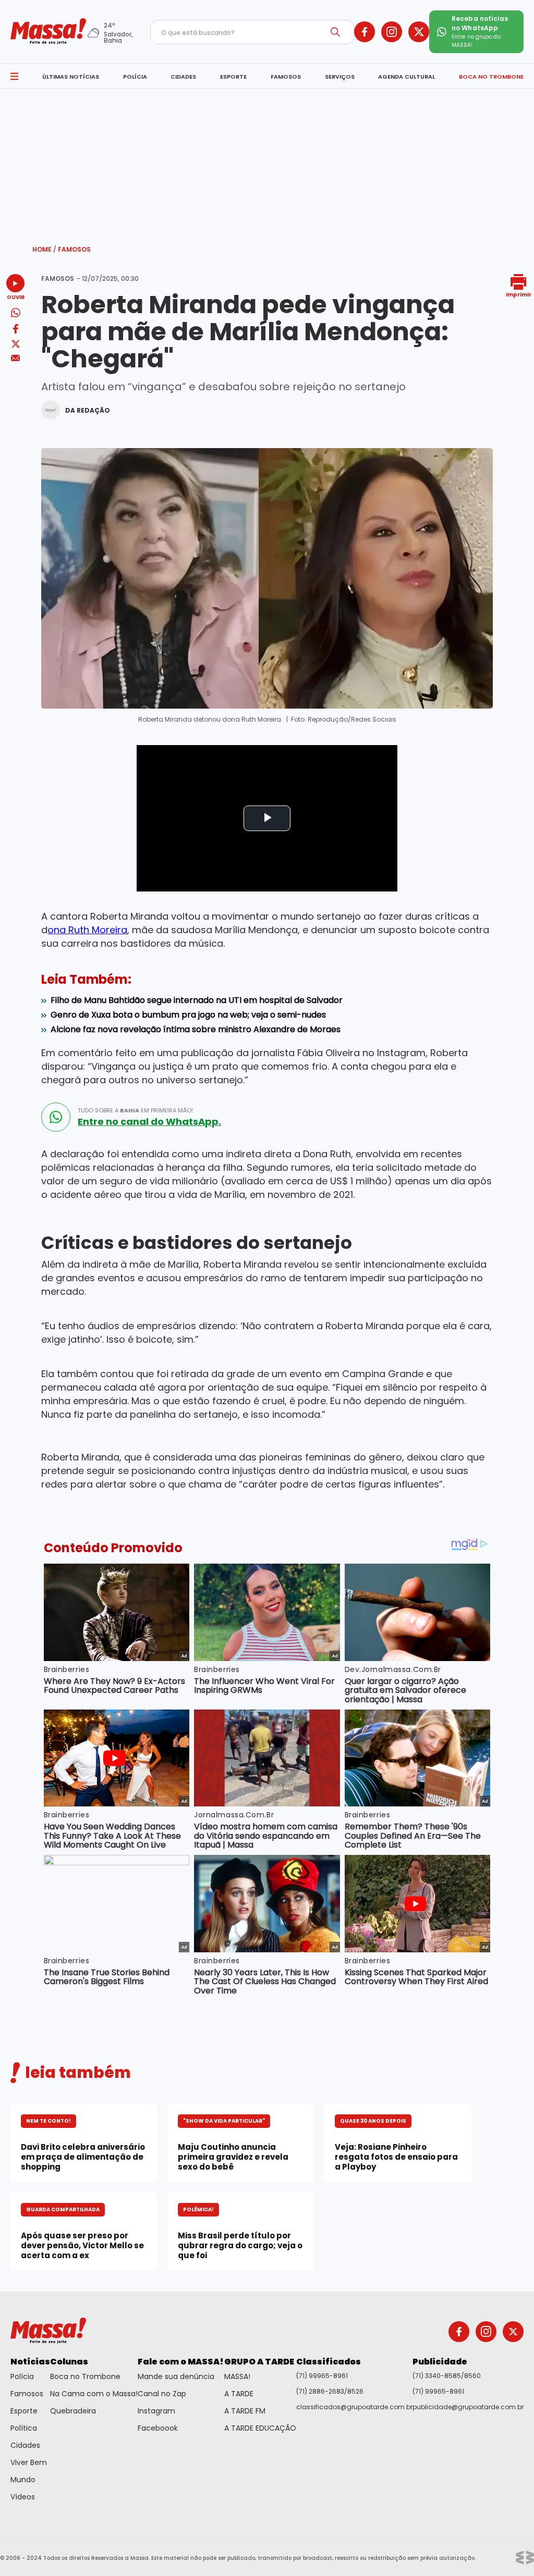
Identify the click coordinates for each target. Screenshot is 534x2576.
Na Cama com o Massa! (94, 2394)
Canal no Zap (162, 2394)
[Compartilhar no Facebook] (16, 331)
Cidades (25, 2445)
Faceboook (158, 2428)
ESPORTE (233, 77)
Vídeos (23, 2497)
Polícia (22, 2376)
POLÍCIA (135, 77)
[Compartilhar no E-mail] (15, 358)
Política (24, 2428)
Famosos (74, 249)
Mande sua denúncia (176, 2376)
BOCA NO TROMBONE (491, 77)
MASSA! (237, 2376)
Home (44, 249)
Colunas (69, 2362)
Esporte (24, 2411)
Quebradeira (73, 2411)
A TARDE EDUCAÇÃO (260, 2428)
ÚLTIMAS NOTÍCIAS (71, 77)
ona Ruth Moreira (87, 930)
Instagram (156, 2411)
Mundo (23, 2480)
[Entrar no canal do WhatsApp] (56, 1117)
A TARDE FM (245, 2411)
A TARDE (239, 2394)
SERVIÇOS (340, 77)
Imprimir (519, 294)
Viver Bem (29, 2462)
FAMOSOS (286, 77)
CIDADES (183, 77)
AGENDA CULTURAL (406, 77)
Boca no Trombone (85, 2376)
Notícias (30, 2362)
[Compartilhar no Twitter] (16, 345)
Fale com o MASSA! (181, 2362)
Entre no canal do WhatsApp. (149, 1122)
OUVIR (16, 297)
